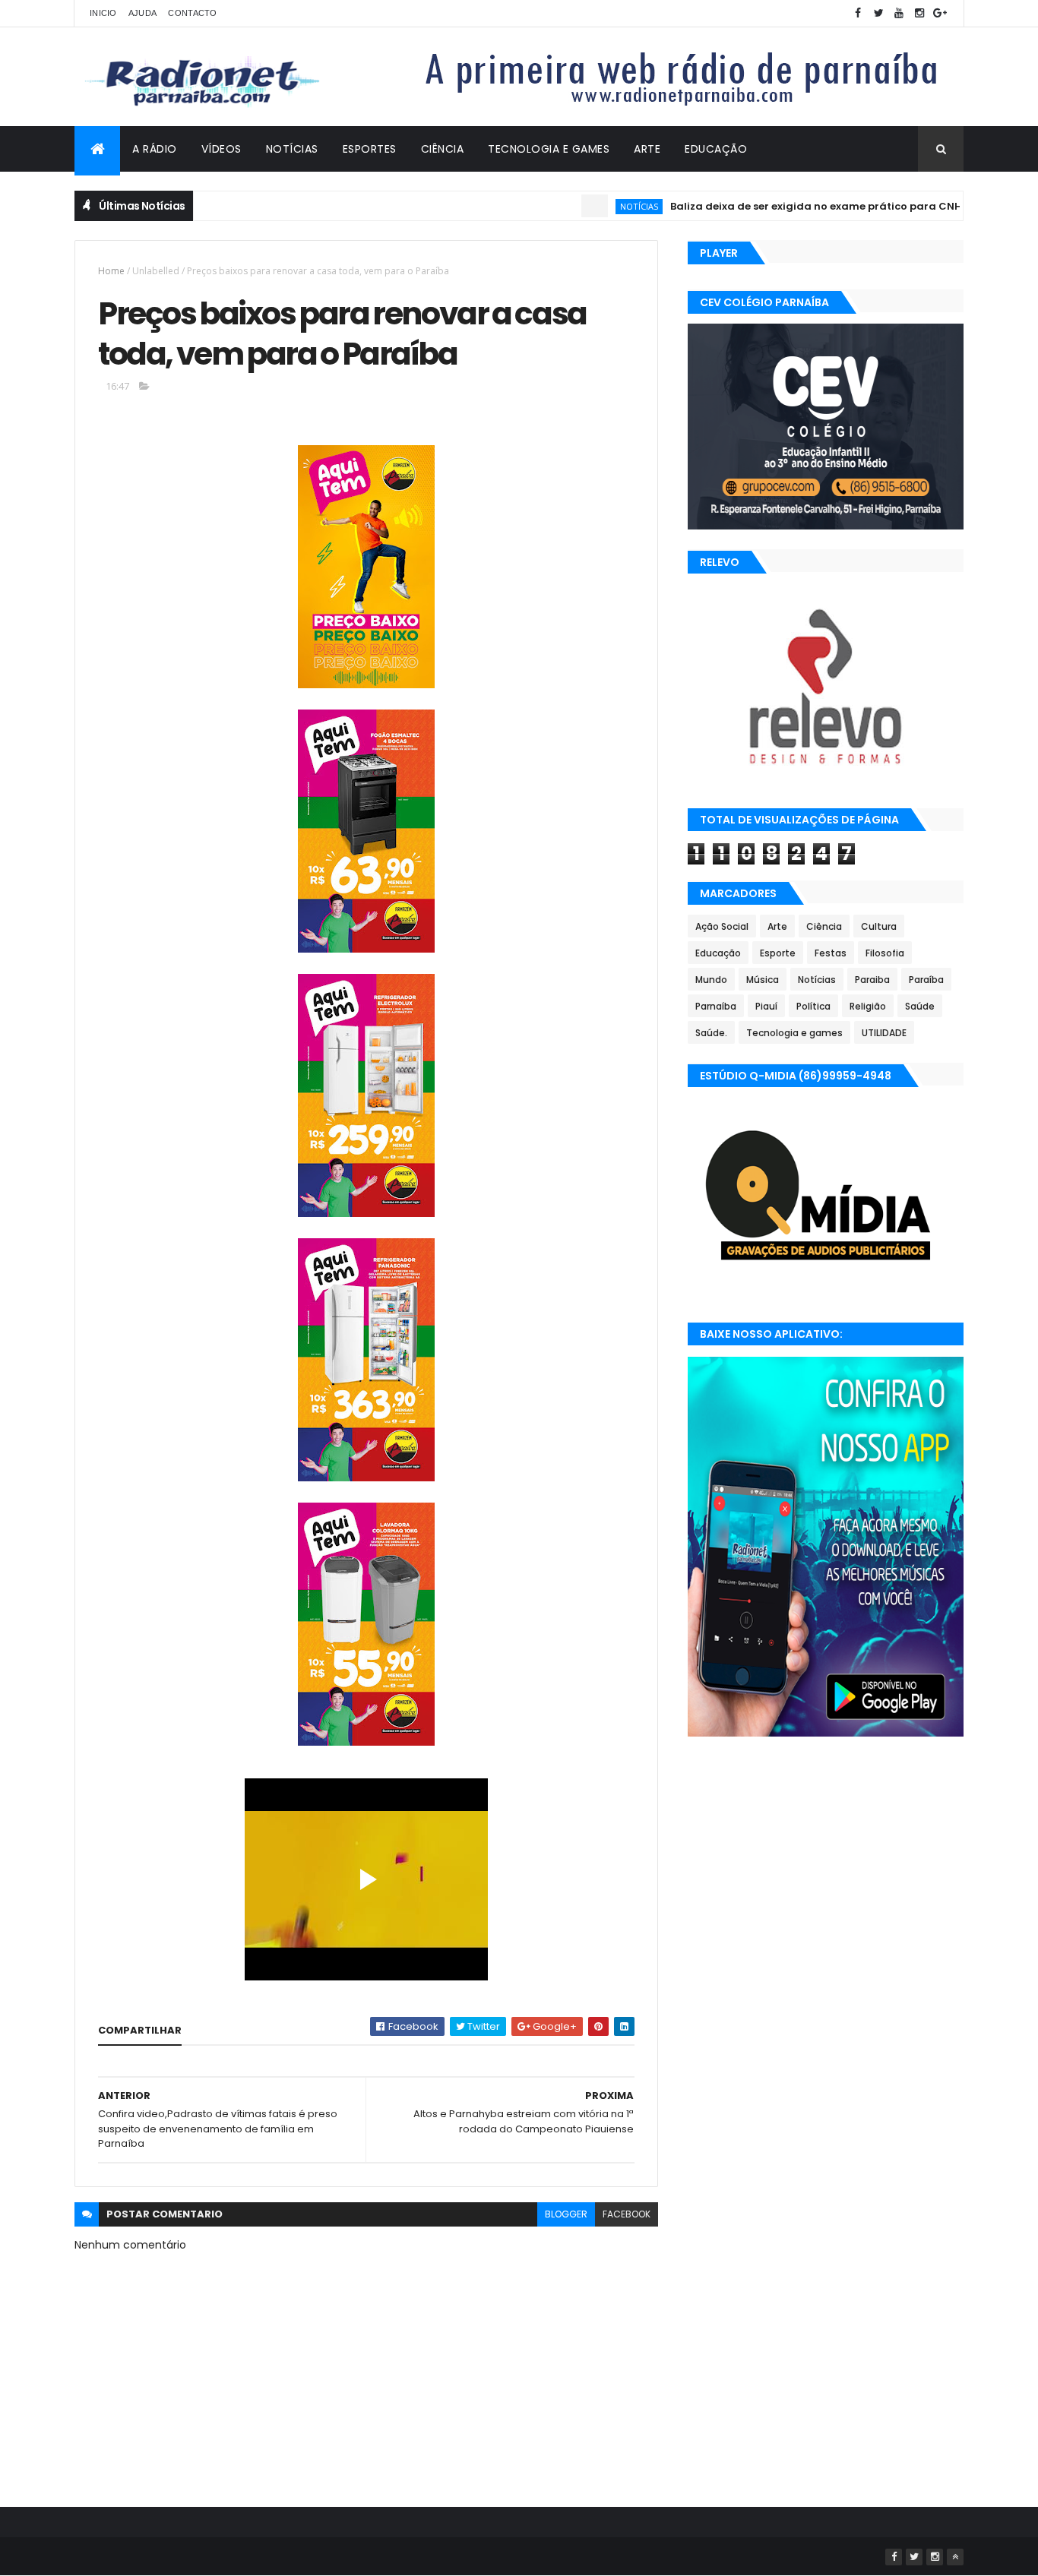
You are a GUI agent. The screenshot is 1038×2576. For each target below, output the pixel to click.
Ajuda (143, 13)
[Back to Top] (955, 2557)
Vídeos (222, 149)
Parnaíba (716, 1006)
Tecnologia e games (794, 1033)
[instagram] (919, 13)
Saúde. (711, 1033)
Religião (868, 1006)
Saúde (920, 1006)
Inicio (103, 13)
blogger (566, 2214)
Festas (831, 953)
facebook (627, 2214)
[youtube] (899, 13)
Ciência (443, 149)
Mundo (711, 980)
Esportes (370, 149)
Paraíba (926, 980)
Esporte (778, 953)
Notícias (292, 149)
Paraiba (872, 980)
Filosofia (885, 953)
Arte (647, 149)
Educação (716, 149)
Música (763, 980)
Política (813, 1006)
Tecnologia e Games (549, 149)
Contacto (192, 13)
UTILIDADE (884, 1033)
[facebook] (858, 13)
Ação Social (722, 926)
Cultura (879, 926)
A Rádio (155, 149)
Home (111, 271)
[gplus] (940, 13)
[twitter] (878, 13)
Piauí (766, 1006)
